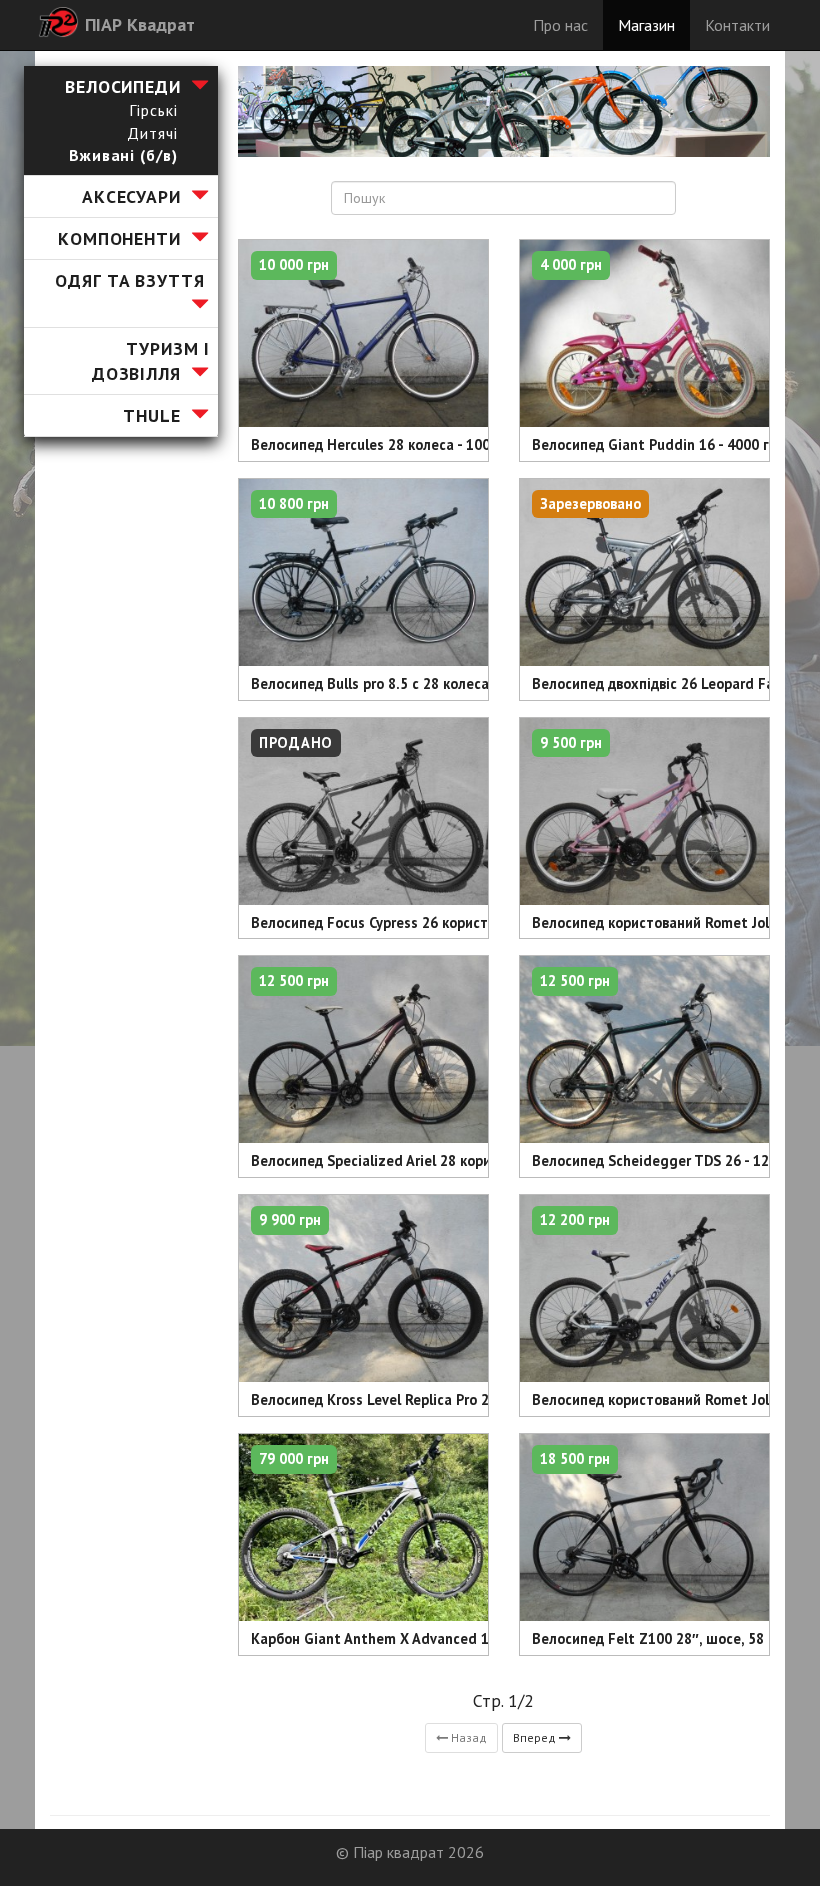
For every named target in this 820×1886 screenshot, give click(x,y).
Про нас (560, 25)
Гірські (153, 110)
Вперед (536, 1737)
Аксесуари (131, 196)
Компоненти (119, 238)
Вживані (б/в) (123, 155)
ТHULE (151, 415)
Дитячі (152, 133)
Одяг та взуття (129, 280)
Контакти (737, 25)
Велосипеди (123, 86)
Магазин (646, 25)
